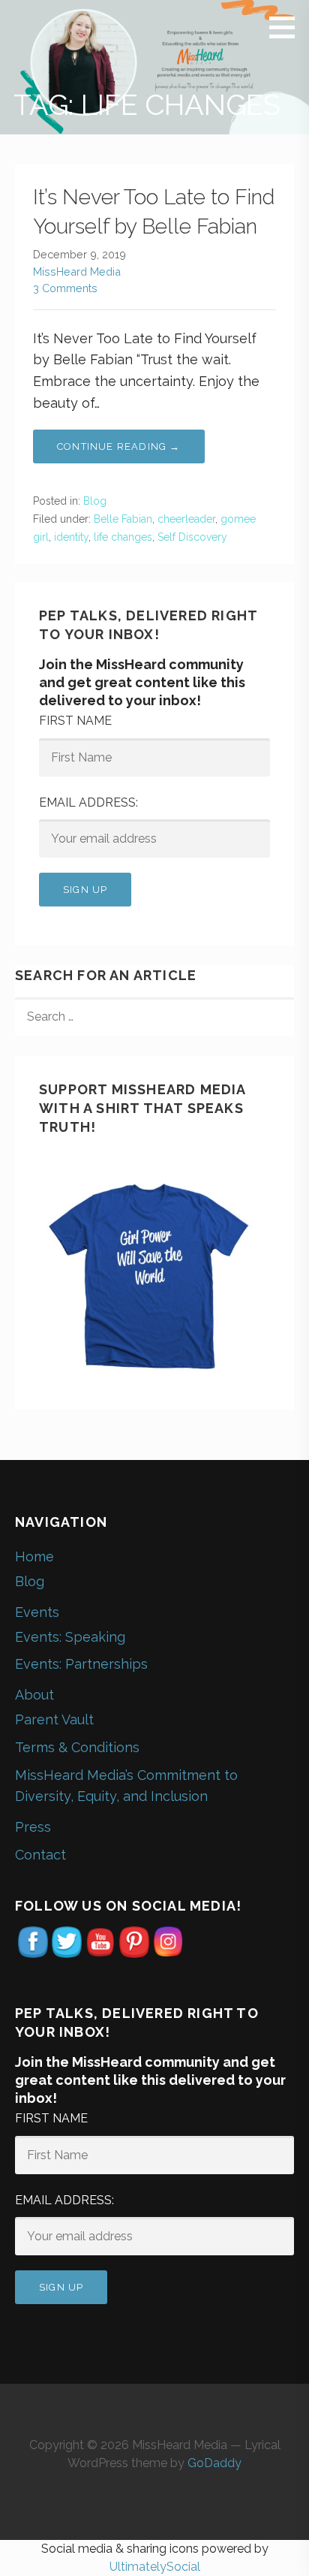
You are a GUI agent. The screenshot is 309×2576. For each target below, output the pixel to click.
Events (37, 1612)
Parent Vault (54, 1719)
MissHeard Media (77, 271)
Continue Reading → (119, 446)
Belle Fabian (123, 519)
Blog (95, 501)
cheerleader (186, 519)
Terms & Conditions (77, 1747)
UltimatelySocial (155, 2567)
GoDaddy (214, 2463)
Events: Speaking (70, 1637)
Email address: (88, 802)
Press (33, 1827)
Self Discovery (192, 537)
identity (71, 537)
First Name (75, 721)
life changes (123, 537)
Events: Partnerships (81, 1664)
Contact (40, 1855)
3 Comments (65, 288)
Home (34, 1556)
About (34, 1695)
